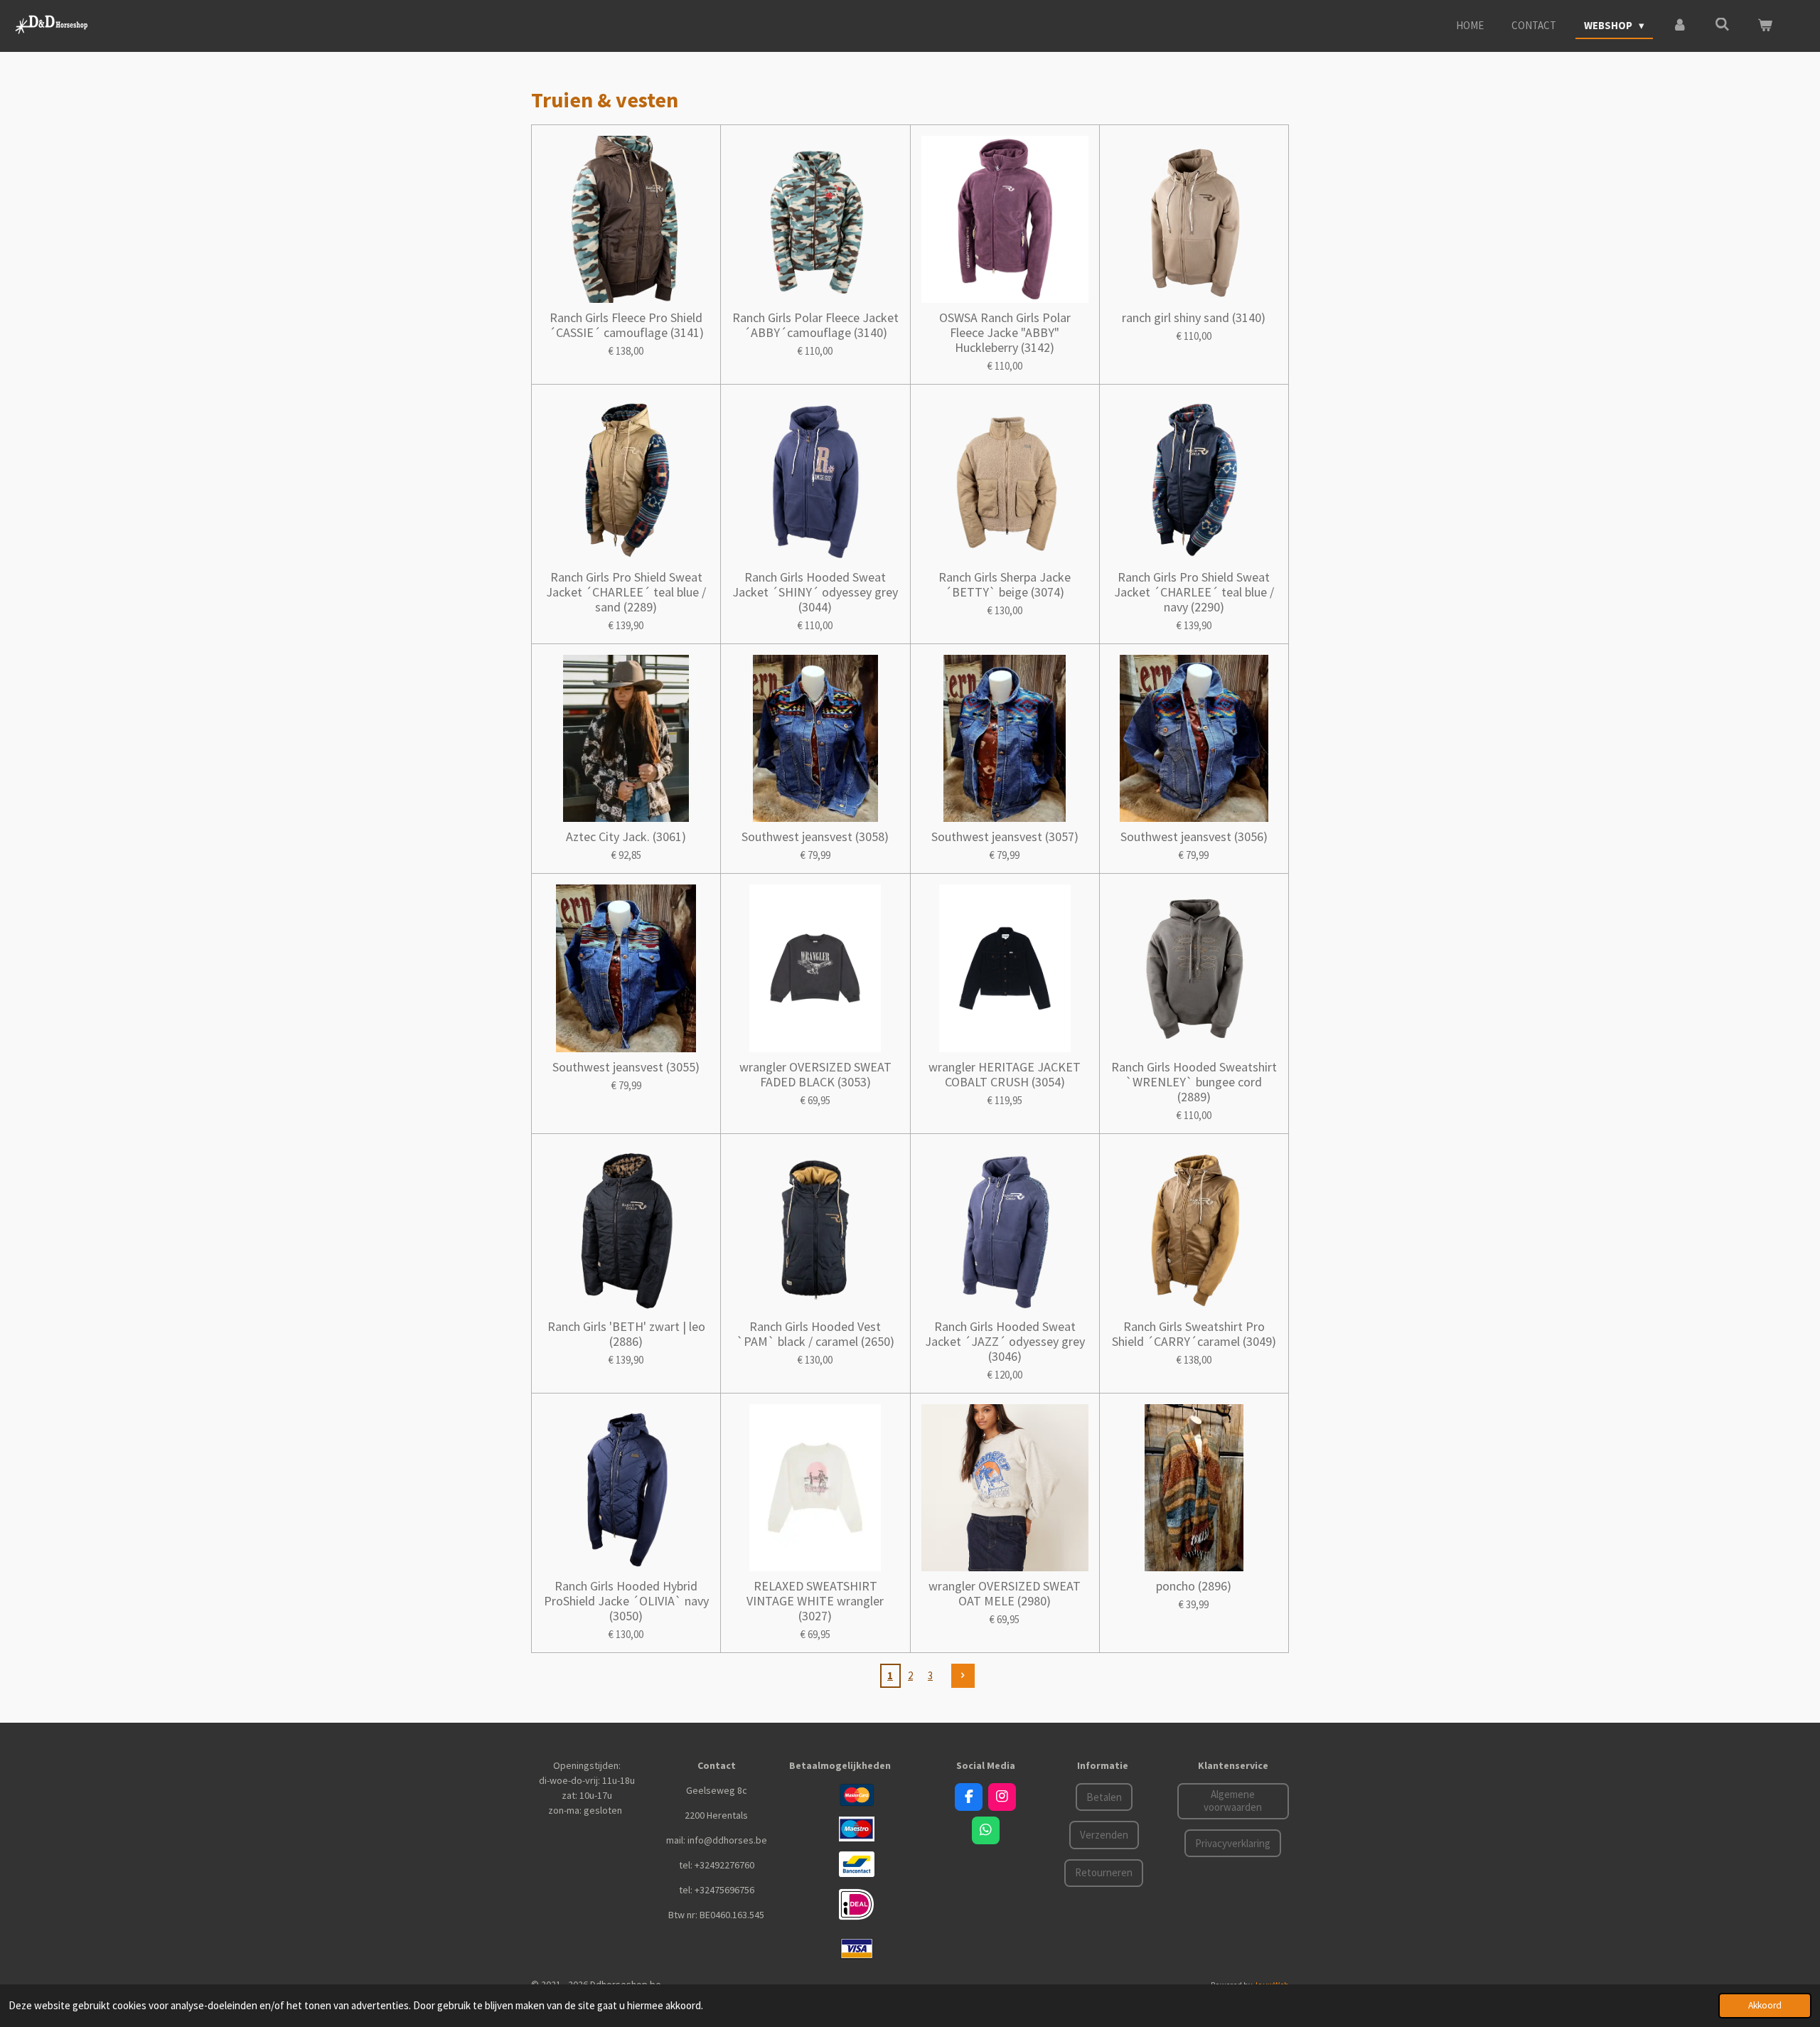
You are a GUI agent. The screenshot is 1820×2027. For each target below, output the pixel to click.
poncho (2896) (1194, 1586)
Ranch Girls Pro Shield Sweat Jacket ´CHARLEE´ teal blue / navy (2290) (1194, 592)
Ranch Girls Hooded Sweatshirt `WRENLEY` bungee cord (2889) (1194, 1082)
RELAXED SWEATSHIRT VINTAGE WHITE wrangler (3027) (815, 1601)
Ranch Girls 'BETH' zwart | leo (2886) (626, 1334)
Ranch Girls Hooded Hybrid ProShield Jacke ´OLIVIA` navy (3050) (626, 1601)
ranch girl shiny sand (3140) (1194, 317)
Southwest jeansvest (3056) (1194, 836)
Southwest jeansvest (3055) (626, 1067)
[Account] (1680, 26)
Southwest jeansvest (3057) (1005, 836)
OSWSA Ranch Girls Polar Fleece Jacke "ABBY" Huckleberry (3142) (1005, 332)
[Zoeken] (1722, 25)
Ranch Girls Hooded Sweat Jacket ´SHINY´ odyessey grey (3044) (815, 592)
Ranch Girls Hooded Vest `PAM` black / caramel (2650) (815, 1334)
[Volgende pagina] (963, 1676)
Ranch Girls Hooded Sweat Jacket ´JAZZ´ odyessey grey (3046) (1005, 1341)
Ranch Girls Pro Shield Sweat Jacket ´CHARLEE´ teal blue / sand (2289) (626, 592)
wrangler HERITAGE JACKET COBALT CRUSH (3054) (1005, 1074)
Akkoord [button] (1765, 2005)
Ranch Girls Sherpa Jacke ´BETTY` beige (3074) (1005, 584)
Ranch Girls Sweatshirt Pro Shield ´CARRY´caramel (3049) (1194, 1334)
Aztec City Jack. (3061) (626, 836)
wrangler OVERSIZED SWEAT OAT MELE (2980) (1005, 1593)
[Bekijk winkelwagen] (1765, 26)
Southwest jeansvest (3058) (815, 836)
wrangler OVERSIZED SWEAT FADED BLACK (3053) (815, 1074)
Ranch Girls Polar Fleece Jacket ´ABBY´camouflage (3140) (815, 325)
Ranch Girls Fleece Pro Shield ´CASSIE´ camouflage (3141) (626, 325)
